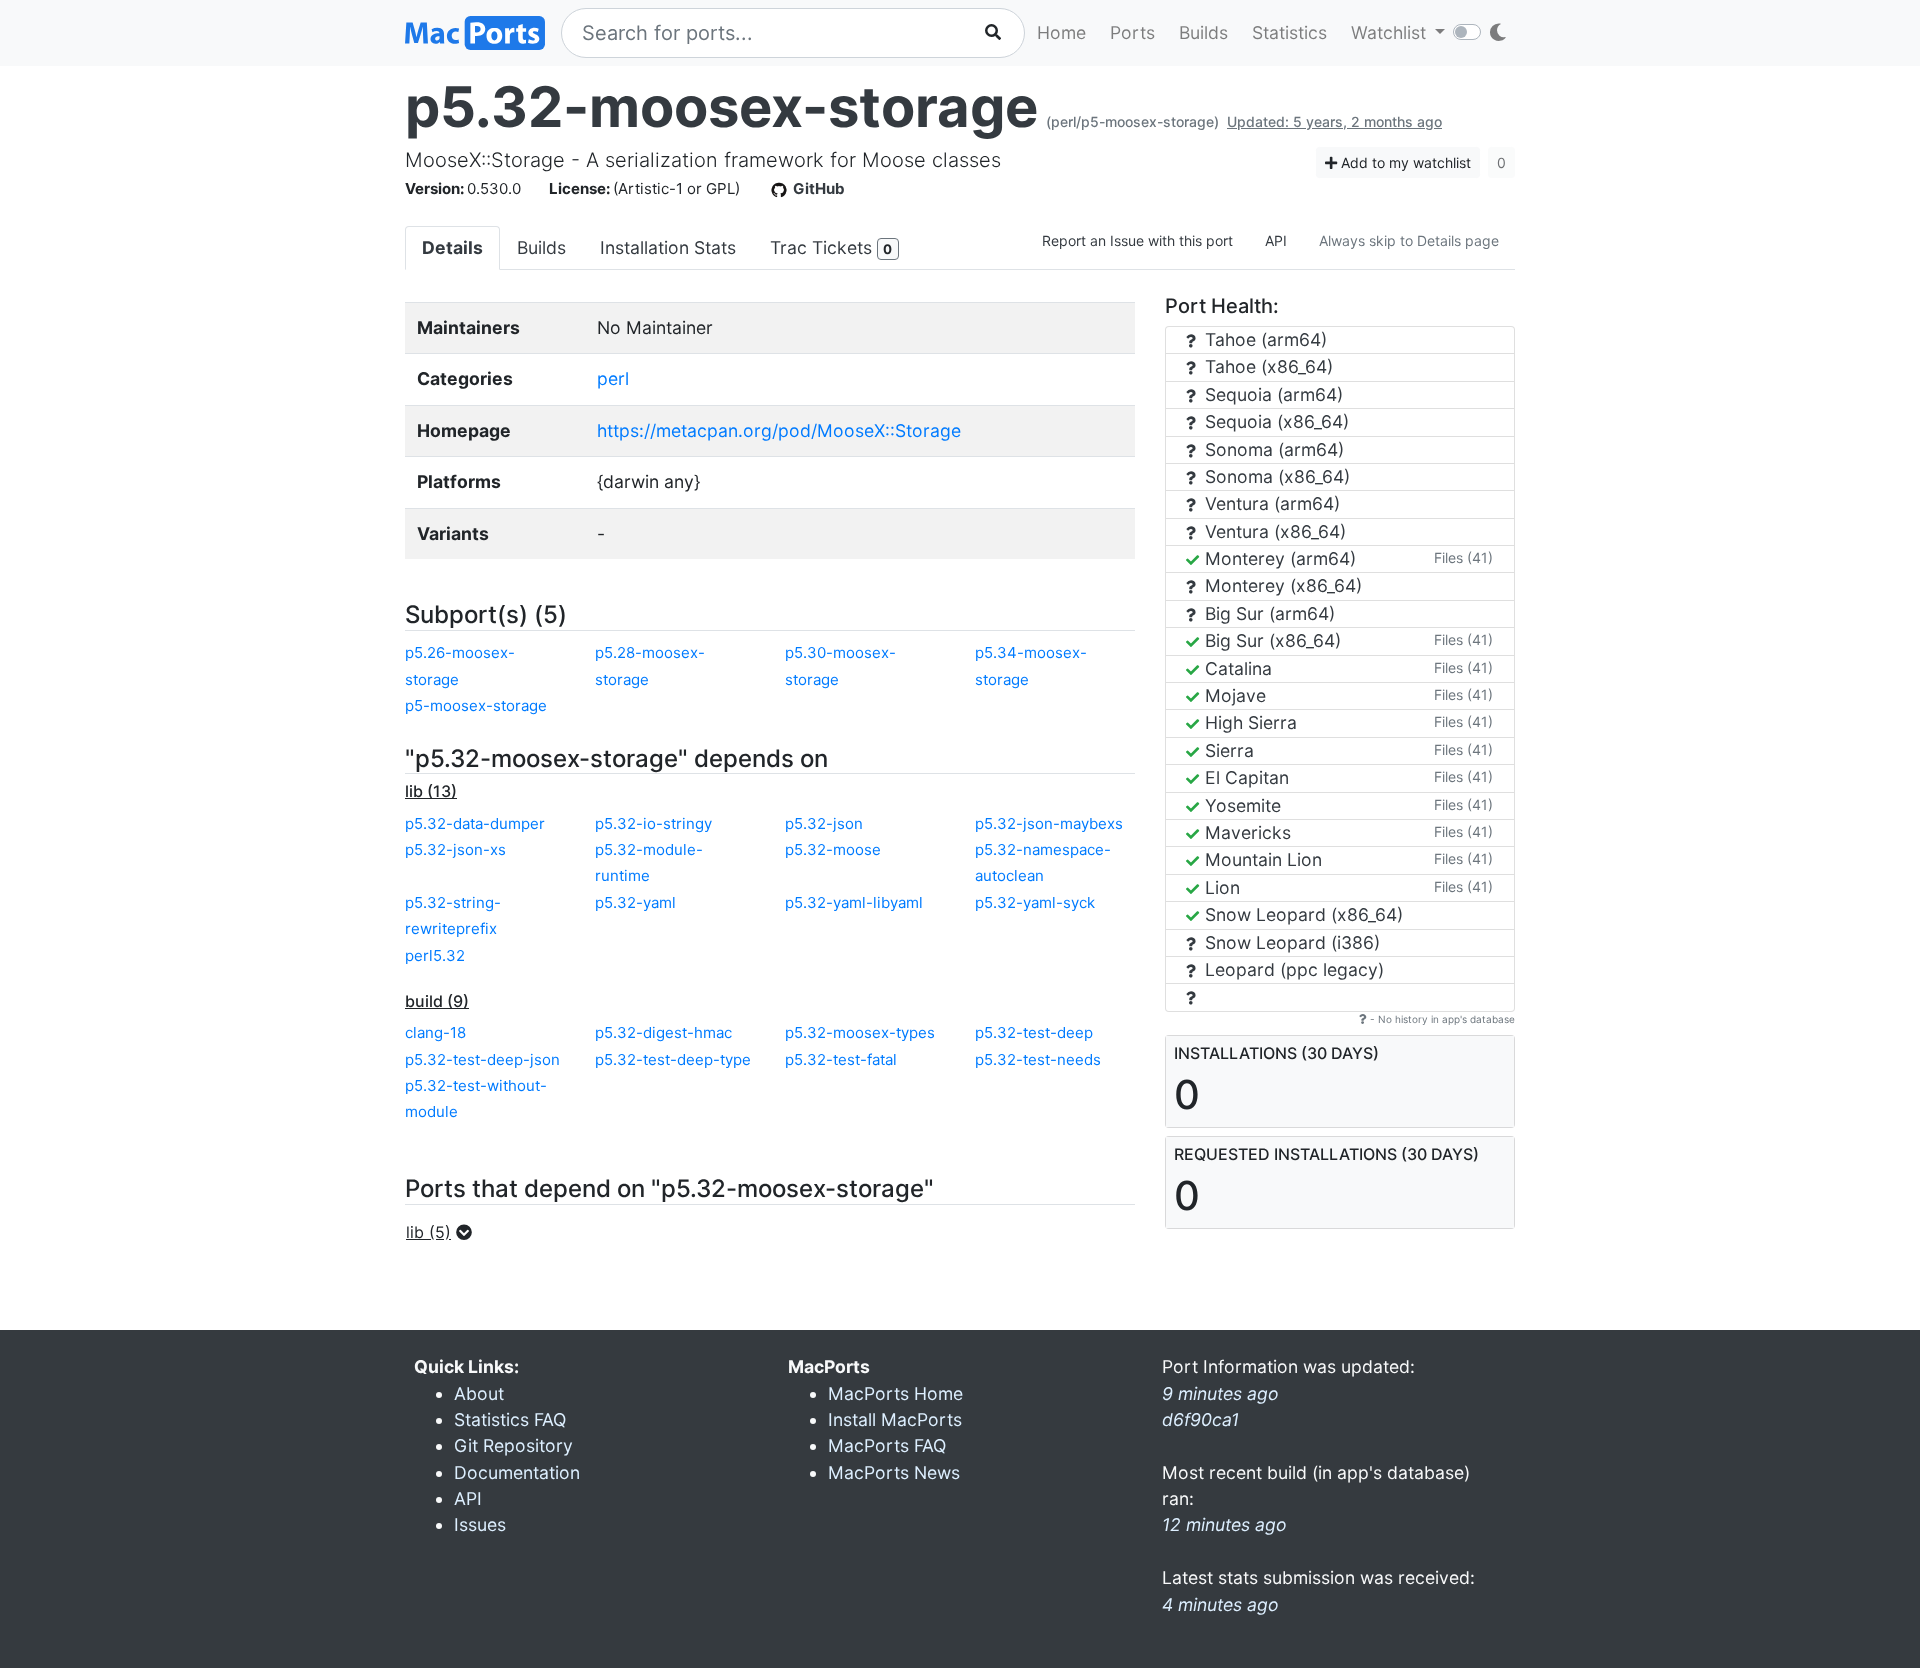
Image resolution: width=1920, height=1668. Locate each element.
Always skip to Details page (1409, 240)
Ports (1132, 32)
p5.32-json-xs (455, 849)
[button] (445, 1232)
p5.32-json (824, 823)
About (479, 1393)
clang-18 (435, 1032)
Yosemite (1240, 805)
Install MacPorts (895, 1419)
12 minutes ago (1224, 1524)
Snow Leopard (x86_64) (1301, 914)
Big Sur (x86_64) (1270, 640)
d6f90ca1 (1200, 1419)
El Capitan (1244, 777)
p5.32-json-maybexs (1049, 823)
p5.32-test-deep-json (482, 1059)
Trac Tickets (831, 247)
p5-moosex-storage (476, 705)
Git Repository (513, 1445)
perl (613, 378)
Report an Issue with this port (1137, 240)
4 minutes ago (1220, 1604)
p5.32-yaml (635, 902)
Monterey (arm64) (1278, 558)
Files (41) (1463, 557)
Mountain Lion (1261, 859)
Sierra (1227, 750)
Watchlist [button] (1391, 32)
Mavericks (1245, 832)
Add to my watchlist (1404, 162)
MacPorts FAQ (887, 1445)
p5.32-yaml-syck (1035, 902)
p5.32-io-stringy (653, 823)
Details (452, 247)
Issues (480, 1524)
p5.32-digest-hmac (663, 1032)
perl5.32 (435, 955)
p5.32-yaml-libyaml (854, 902)
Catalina (1236, 668)
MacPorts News (894, 1472)
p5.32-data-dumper (475, 823)
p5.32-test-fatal (841, 1059)
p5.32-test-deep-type (673, 1059)
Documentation (517, 1472)
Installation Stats (668, 247)
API (1276, 240)
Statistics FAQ (510, 1419)
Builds (1203, 32)
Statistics (1289, 32)
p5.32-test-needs (1038, 1059)
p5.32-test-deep (1034, 1032)
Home (1061, 32)
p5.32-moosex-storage (721, 107)
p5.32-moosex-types (860, 1032)
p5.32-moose (833, 849)
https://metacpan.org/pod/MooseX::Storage (779, 430)
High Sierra (1248, 722)
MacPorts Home (895, 1393)
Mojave (1233, 695)
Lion (1220, 887)
